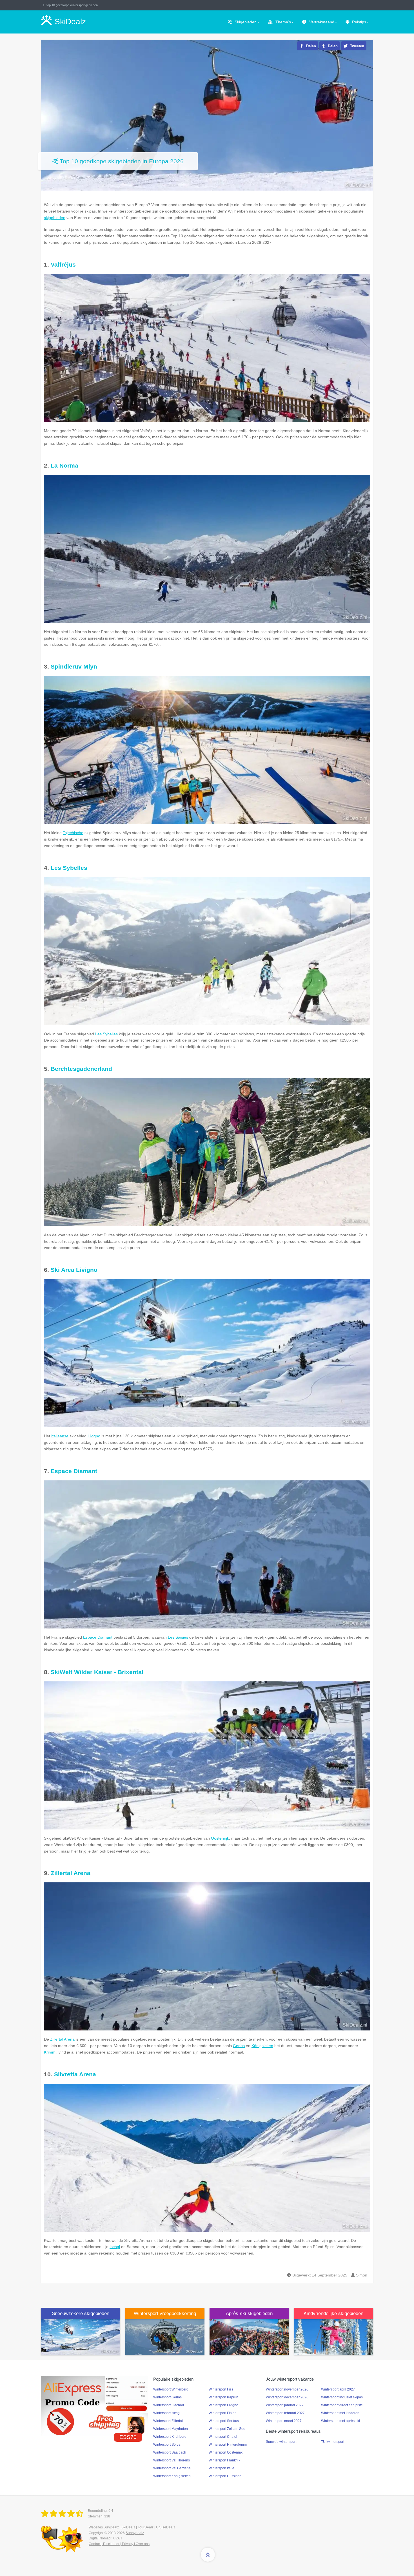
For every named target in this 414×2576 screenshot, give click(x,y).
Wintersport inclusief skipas (342, 2397)
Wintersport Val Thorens (172, 2460)
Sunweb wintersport (281, 2442)
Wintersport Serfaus (224, 2421)
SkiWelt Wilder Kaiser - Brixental (97, 1672)
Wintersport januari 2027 (285, 2405)
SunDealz (111, 2527)
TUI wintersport (333, 2442)
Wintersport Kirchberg (170, 2437)
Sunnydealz (135, 2533)
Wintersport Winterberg (171, 2389)
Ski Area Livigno (74, 1270)
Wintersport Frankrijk (224, 2460)
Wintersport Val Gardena (172, 2468)
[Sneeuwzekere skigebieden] (81, 2337)
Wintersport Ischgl (167, 2413)
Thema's (283, 22)
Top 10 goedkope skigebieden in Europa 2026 (122, 161)
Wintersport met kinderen (340, 2413)
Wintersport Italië (222, 2468)
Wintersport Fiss (221, 2389)
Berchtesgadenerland (81, 1069)
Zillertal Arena (71, 1873)
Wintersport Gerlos (167, 2397)
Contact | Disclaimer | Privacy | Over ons (119, 2544)
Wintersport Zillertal (168, 2421)
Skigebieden (246, 22)
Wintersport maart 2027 (284, 2421)
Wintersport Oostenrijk (226, 2452)
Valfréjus (63, 264)
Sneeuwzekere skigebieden (81, 2314)
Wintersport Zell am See (227, 2429)
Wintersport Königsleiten (172, 2476)
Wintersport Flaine (223, 2413)
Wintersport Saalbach (170, 2452)
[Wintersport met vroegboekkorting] (165, 2337)
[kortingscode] (94, 2406)
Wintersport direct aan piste (342, 2405)
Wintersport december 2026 (287, 2397)
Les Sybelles (69, 868)
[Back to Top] (208, 2555)
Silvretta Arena (75, 2074)
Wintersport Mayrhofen (171, 2429)
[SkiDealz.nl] (63, 2514)
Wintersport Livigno (223, 2405)
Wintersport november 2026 (287, 2389)
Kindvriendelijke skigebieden (333, 2314)
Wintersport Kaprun (223, 2397)
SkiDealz (128, 2527)
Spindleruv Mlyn (74, 666)
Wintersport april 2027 (338, 2389)
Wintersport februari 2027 (285, 2413)
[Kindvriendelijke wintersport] (334, 2337)
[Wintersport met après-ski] (249, 2337)
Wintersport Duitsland (225, 2476)
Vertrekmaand (322, 22)
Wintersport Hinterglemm (228, 2445)
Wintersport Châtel (223, 2437)
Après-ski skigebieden (249, 2314)
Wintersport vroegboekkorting (165, 2314)
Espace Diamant (74, 1471)
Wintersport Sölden (168, 2445)
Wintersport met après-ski (340, 2421)
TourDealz (146, 2527)
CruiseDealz (166, 2527)
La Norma (64, 465)
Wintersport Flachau (169, 2405)
